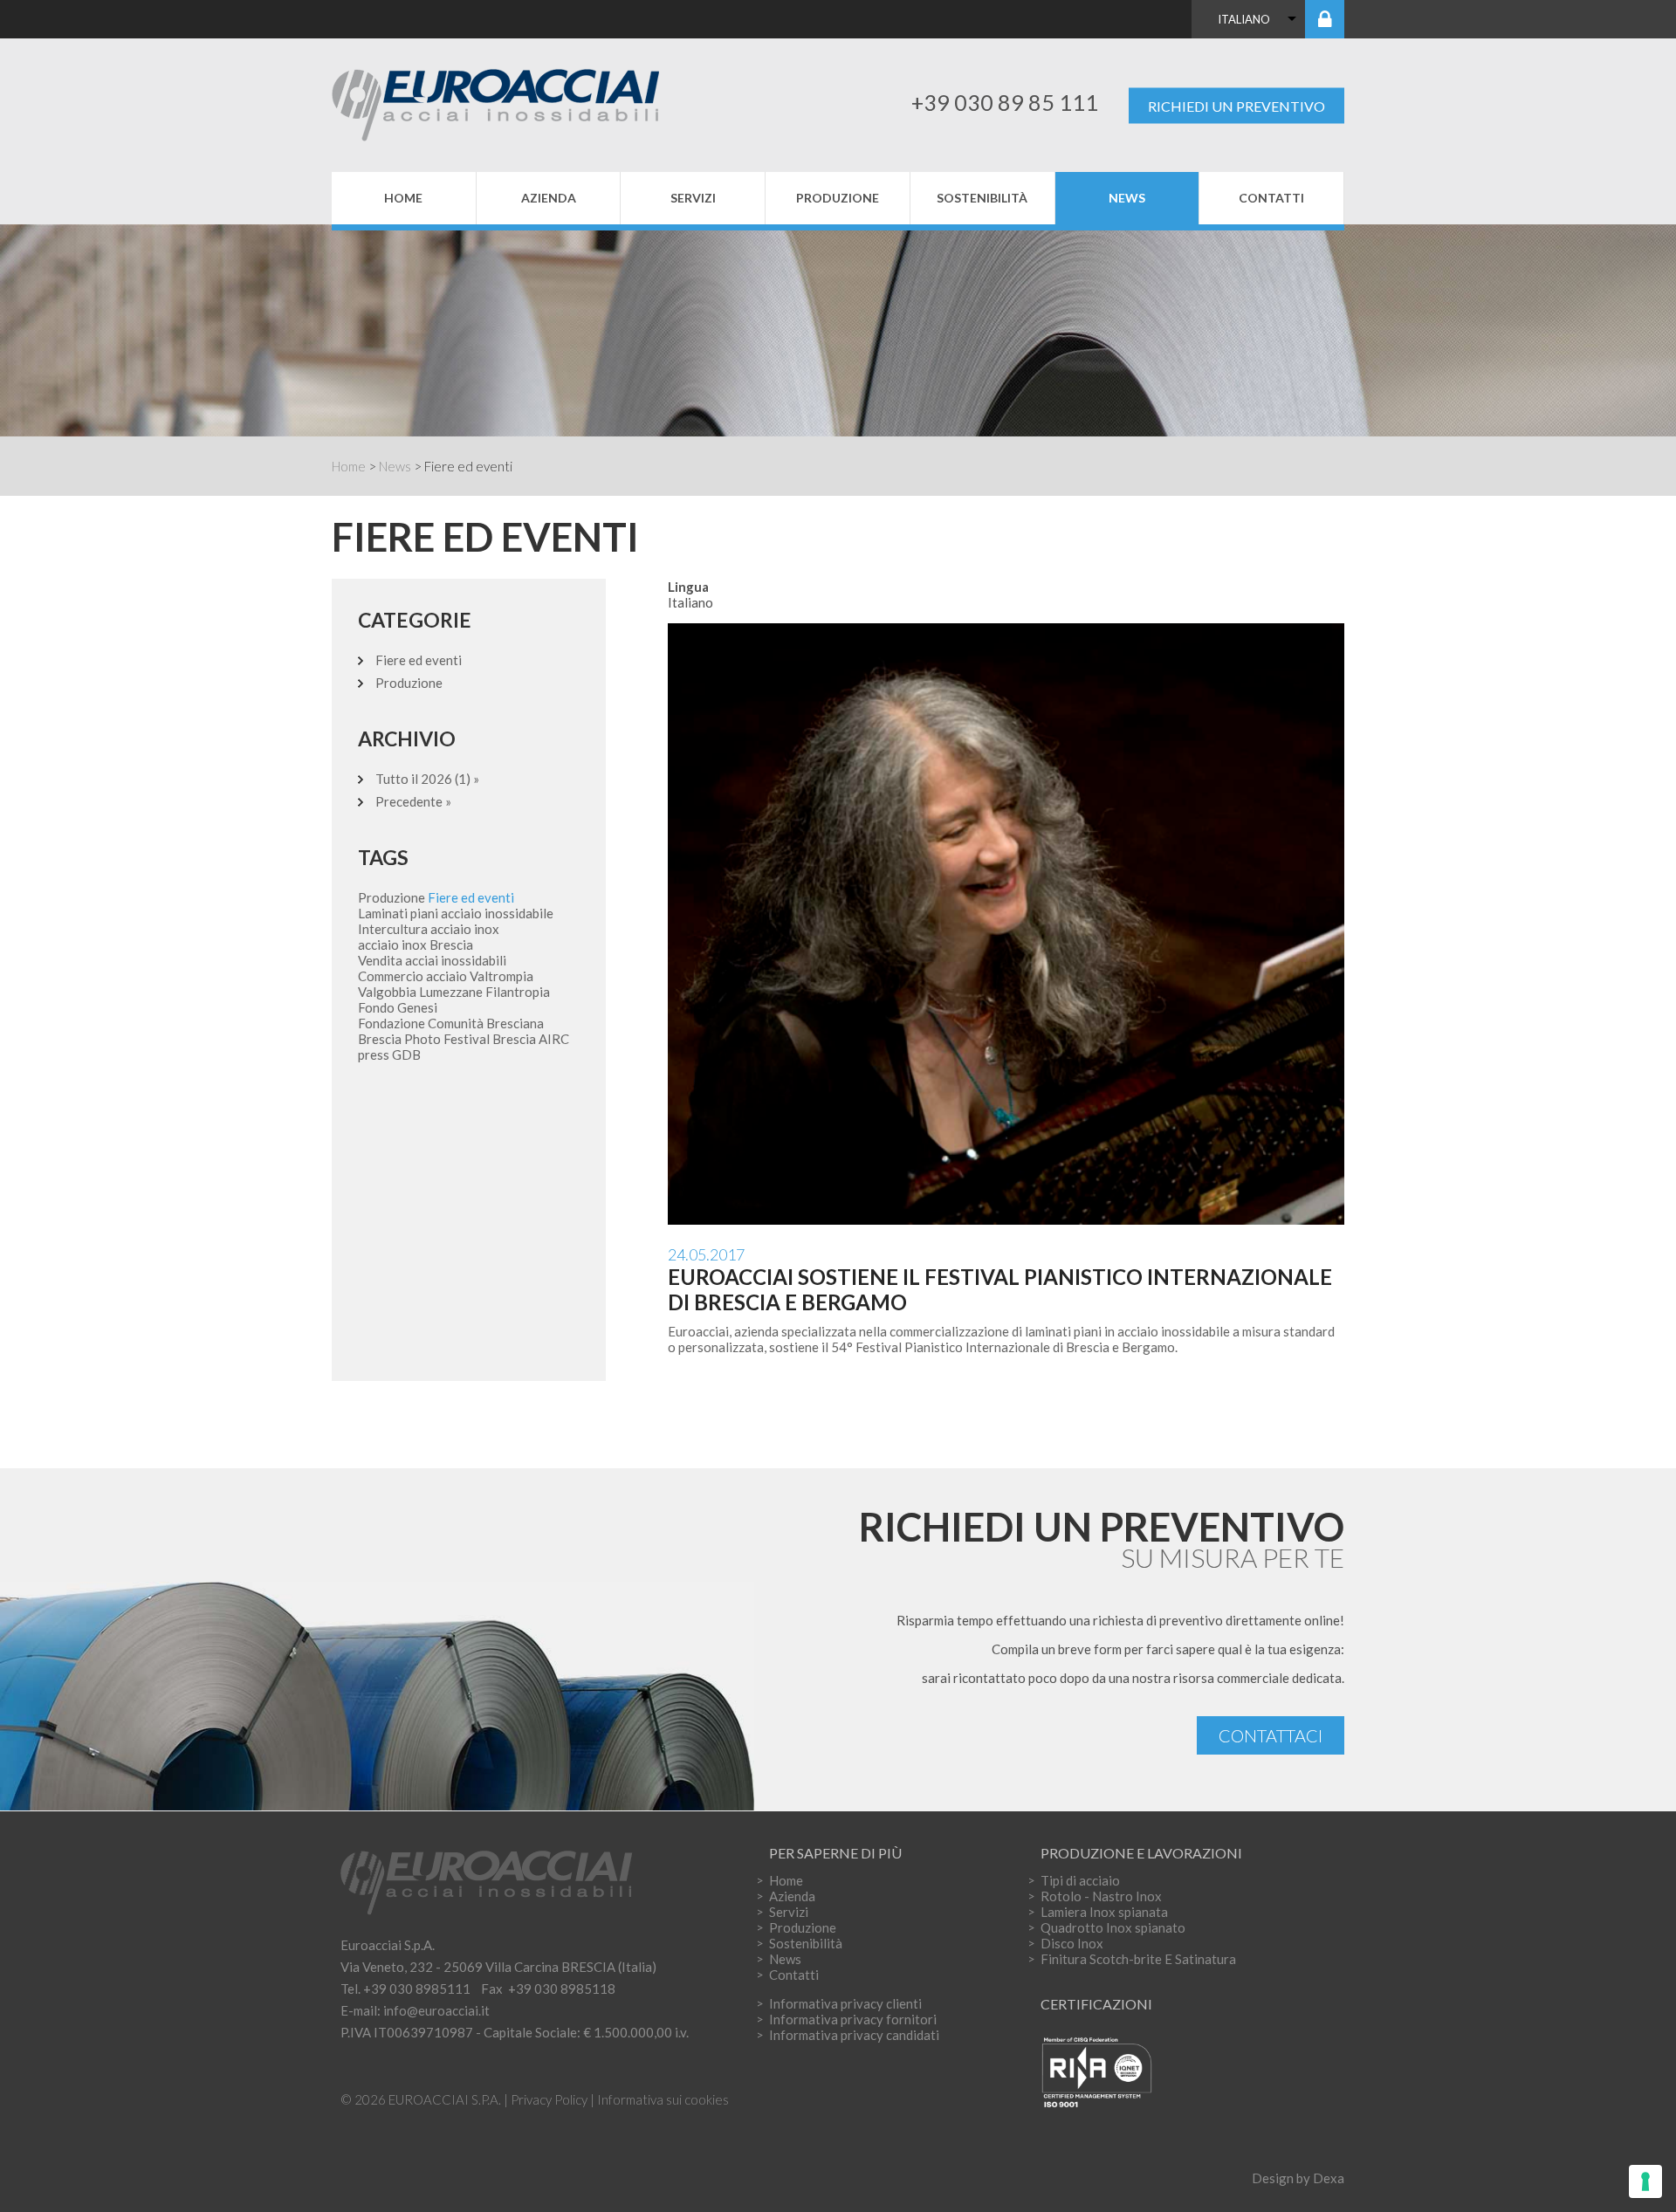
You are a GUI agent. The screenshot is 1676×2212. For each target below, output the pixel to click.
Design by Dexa (1298, 2178)
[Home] (513, 102)
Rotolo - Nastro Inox (1101, 1896)
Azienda (549, 198)
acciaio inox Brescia (416, 945)
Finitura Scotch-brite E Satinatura (1138, 1959)
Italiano (1244, 19)
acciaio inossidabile (497, 913)
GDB (406, 1054)
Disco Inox (1072, 1943)
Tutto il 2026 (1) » (427, 779)
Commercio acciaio (412, 976)
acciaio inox (465, 929)
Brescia (514, 1039)
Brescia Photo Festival (424, 1039)
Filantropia (518, 992)
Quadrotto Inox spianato (1113, 1927)
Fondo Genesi (398, 1007)
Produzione (838, 198)
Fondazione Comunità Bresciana (451, 1023)
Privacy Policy (549, 2099)
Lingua (688, 587)
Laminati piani (398, 913)
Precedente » (413, 801)
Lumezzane (451, 992)
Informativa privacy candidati (854, 2035)
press (374, 1054)
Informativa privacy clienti (845, 2003)
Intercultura (393, 929)
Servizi (693, 198)
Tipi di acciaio (1080, 1880)
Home (403, 198)
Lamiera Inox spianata (1104, 1912)
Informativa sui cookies (663, 2099)
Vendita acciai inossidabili (432, 960)
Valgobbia (387, 992)
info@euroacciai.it (436, 2010)
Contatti (1271, 198)
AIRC (554, 1039)
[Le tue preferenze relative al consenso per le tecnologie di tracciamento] (1645, 2181)
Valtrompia (501, 976)
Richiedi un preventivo (1236, 105)
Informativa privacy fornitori (853, 2019)
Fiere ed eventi (419, 660)
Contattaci (1271, 1735)
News (1127, 198)
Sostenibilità (982, 198)
